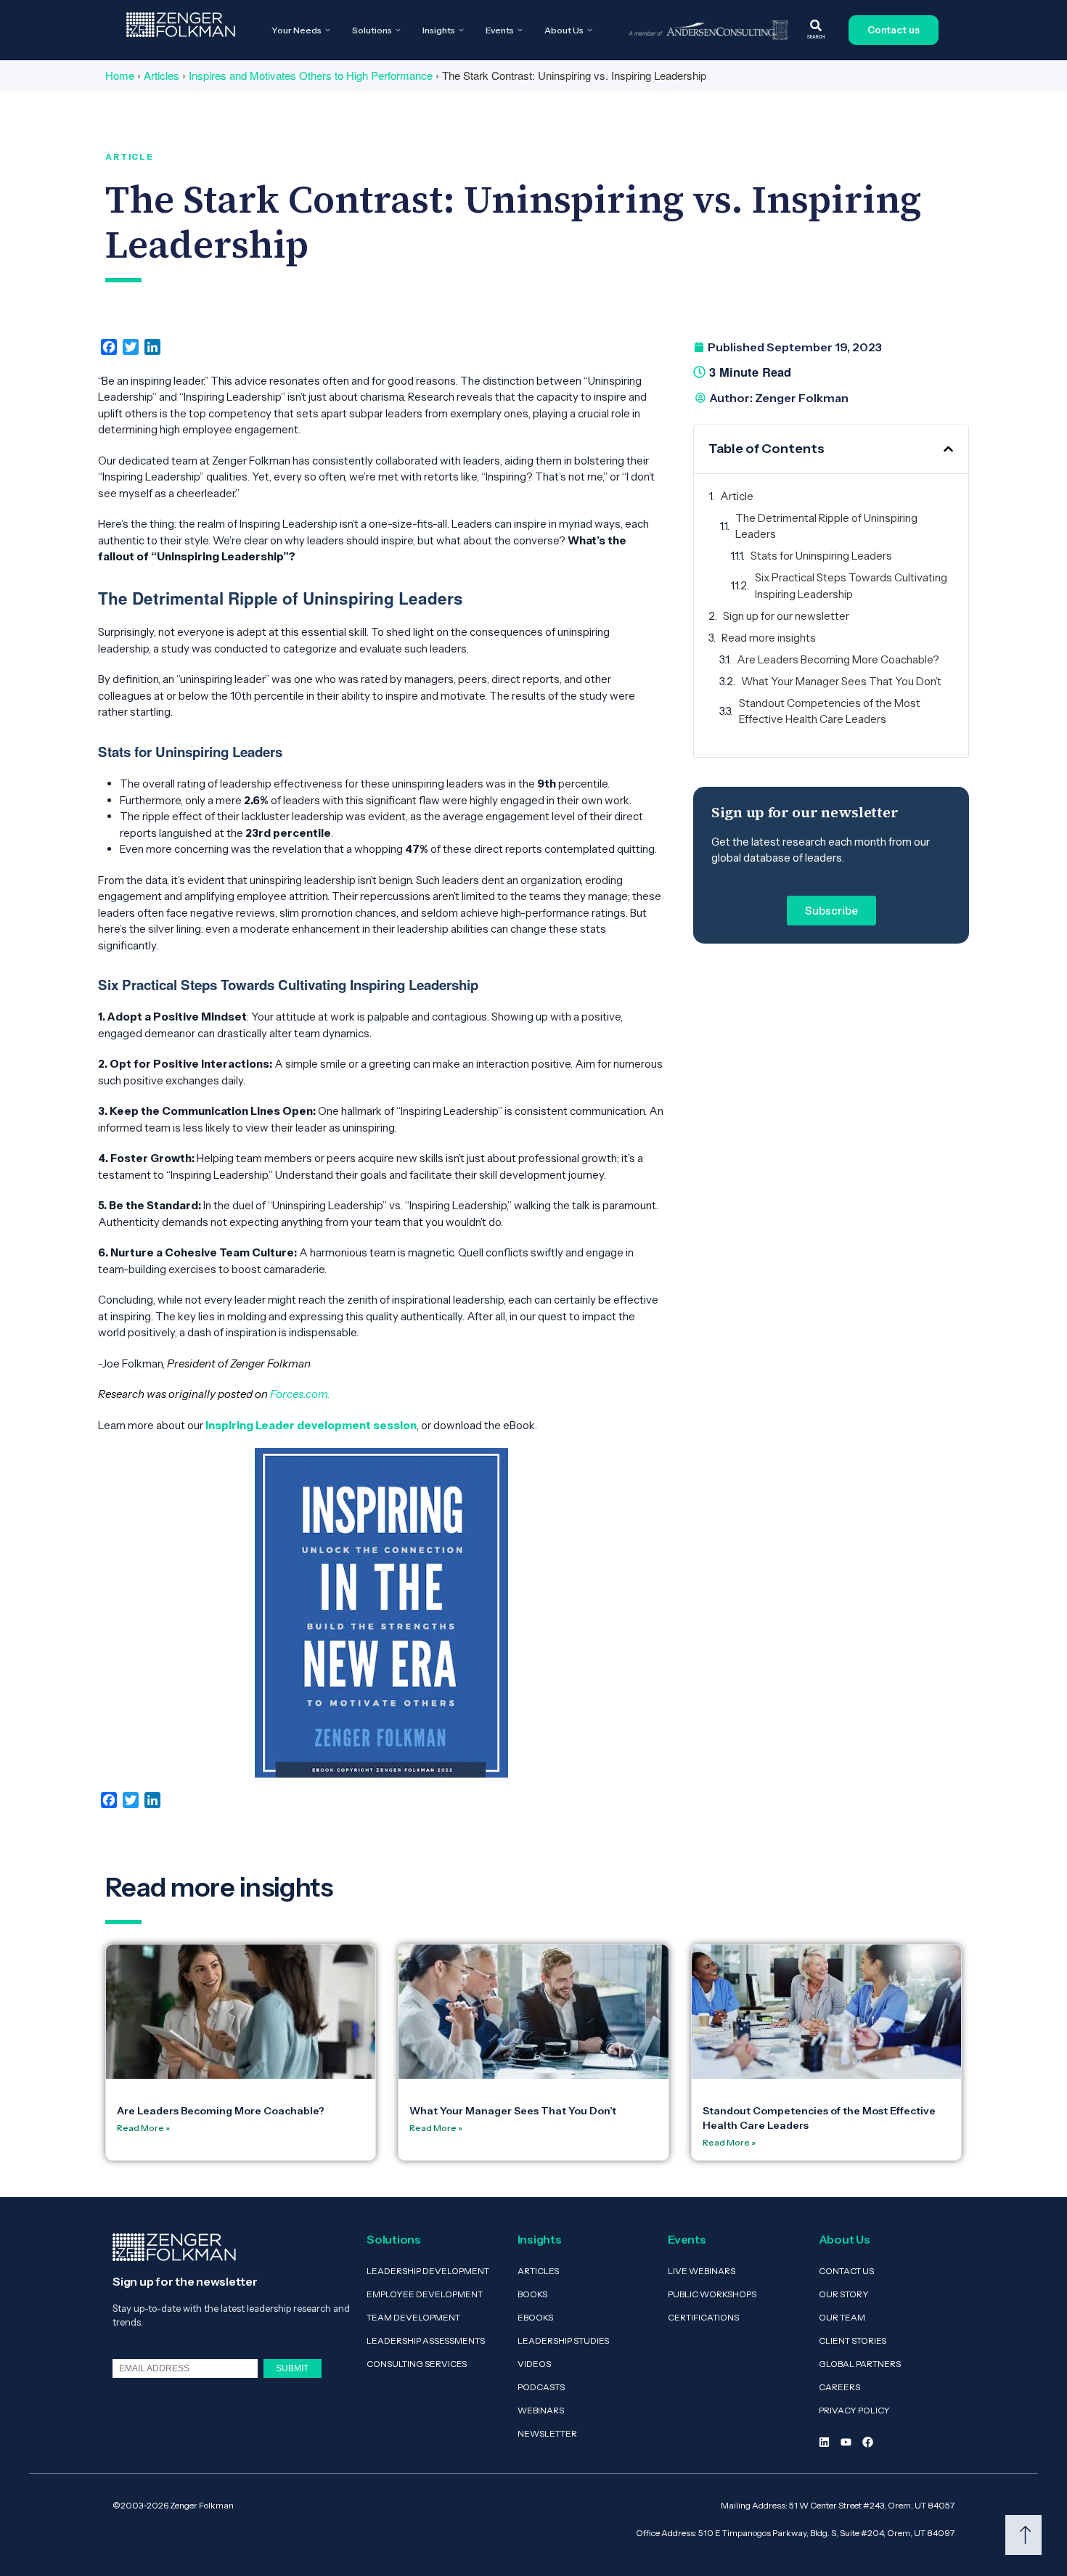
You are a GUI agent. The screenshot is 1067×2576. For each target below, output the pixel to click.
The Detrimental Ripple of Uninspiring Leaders (826, 526)
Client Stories (853, 2340)
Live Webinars (702, 2271)
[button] (948, 449)
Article (737, 496)
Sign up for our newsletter (786, 616)
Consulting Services (417, 2364)
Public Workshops (712, 2294)
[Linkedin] (824, 2442)
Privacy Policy (854, 2410)
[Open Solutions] (398, 30)
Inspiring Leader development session (311, 1425)
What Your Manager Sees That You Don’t (841, 681)
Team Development (413, 2317)
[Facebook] (868, 2442)
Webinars (541, 2410)
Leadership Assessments (426, 2340)
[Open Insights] (461, 30)
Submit (292, 2368)
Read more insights (769, 638)
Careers (839, 2387)
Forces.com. (301, 1394)
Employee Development (425, 2294)
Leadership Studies (563, 2340)
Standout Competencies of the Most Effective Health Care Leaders (830, 711)
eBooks (535, 2317)
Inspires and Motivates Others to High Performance (311, 75)
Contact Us (846, 2271)
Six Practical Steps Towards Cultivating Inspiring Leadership (851, 586)
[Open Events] (520, 30)
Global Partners (860, 2364)
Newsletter (547, 2433)
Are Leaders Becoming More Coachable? (838, 659)
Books (532, 2294)
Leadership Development (428, 2271)
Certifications (703, 2317)
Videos (534, 2364)
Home (120, 75)
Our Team (842, 2317)
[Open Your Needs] (328, 30)
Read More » (143, 2128)
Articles (162, 75)
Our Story (844, 2294)
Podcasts (541, 2387)
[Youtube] (846, 2442)
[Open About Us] (590, 30)
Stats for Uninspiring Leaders (821, 556)
